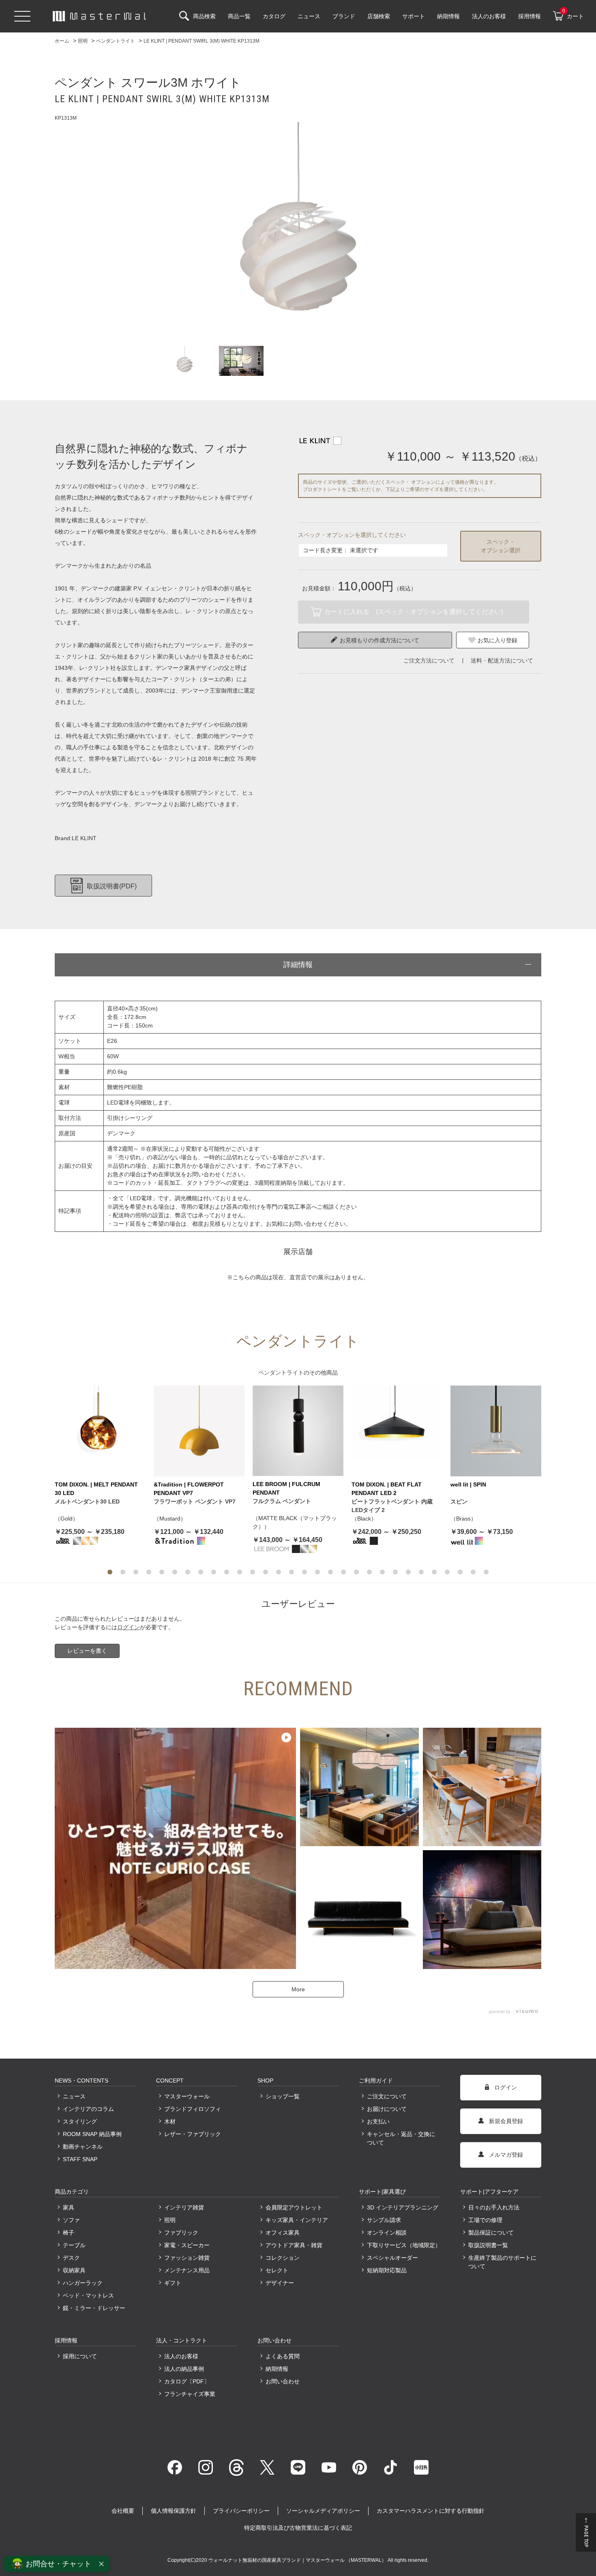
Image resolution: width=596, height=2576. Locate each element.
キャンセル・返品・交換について (401, 2138)
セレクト (277, 2270)
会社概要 (123, 2511)
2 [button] (123, 1572)
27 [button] (447, 1572)
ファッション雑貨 (187, 2258)
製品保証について (491, 2233)
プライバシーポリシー (241, 2511)
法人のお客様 (181, 2356)
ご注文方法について (429, 661)
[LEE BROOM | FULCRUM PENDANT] (298, 1431)
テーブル (74, 2245)
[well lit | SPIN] (496, 1431)
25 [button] (421, 1572)
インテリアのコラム (88, 2109)
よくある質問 (283, 2356)
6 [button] (175, 1572)
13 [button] (266, 1572)
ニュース (74, 2096)
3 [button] (136, 1572)
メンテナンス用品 (187, 2270)
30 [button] (486, 1572)
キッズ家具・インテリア (297, 2220)
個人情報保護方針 (174, 2511)
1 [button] (110, 1572)
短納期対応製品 (387, 2270)
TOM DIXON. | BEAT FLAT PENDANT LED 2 (387, 1489)
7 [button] (188, 1572)
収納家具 (74, 2270)
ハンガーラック (83, 2283)
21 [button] (369, 1572)
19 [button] (343, 1572)
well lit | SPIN (468, 1484)
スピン (459, 1501)
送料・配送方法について (502, 661)
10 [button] (227, 1572)
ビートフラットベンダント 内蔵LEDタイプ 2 (392, 1506)
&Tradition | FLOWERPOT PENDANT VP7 (189, 1489)
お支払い (378, 2121)
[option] (298, 230)
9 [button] (214, 1572)
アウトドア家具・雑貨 (294, 2245)
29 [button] (473, 1572)
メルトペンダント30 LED (87, 1501)
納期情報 (277, 2369)
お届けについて (387, 2109)
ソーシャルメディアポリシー (323, 2511)
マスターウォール (187, 2096)
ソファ (71, 2220)
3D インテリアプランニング (403, 2207)
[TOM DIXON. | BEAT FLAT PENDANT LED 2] (397, 1431)
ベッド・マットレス (88, 2295)
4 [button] (149, 1572)
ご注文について (387, 2096)
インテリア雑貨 (184, 2207)
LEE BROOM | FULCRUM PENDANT (286, 1488)
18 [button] (330, 1572)
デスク (71, 2258)
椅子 (69, 2233)
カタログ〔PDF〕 (187, 2381)
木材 (170, 2121)
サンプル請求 (384, 2220)
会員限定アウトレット (294, 2207)
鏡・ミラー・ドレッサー (94, 2308)
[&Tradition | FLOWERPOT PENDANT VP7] (199, 1431)
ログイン (129, 1627)
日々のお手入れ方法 (494, 2207)
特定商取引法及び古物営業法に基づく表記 (298, 2528)
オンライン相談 (387, 2233)
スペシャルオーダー (392, 2258)
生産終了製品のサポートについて (502, 2262)
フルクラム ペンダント (282, 1501)
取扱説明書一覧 (488, 2245)
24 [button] (408, 1572)
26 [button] (434, 1572)
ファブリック (181, 2233)
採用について (80, 2356)
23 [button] (395, 1572)
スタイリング (80, 2121)
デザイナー (280, 2283)
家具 (69, 2207)
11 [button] (240, 1572)
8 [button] (201, 1572)
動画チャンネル (83, 2147)
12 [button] (253, 1572)
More (298, 1989)
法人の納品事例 (184, 2369)
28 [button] (460, 1572)
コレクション (283, 2258)
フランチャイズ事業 (190, 2394)
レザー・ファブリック (193, 2134)
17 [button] (317, 1572)
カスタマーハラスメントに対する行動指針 (431, 2511)
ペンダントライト (281, 1373)
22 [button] (382, 1572)
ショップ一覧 (283, 2096)
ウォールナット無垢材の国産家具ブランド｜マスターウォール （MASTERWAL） (298, 2560)
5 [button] (162, 1572)
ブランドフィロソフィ (193, 2109)
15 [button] (292, 1572)
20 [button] (356, 1572)
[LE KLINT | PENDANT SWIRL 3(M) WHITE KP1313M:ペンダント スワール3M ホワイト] (298, 230)
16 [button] (304, 1572)
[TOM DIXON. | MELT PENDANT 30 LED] (100, 1431)
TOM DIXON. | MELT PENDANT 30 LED (96, 1489)
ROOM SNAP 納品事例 (92, 2134)
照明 (170, 2220)
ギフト (173, 2283)
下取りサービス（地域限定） (403, 2245)
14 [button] (279, 1572)
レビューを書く (87, 1651)
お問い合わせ (283, 2381)
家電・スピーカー (187, 2245)
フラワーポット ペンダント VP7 (195, 1501)
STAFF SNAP (80, 2159)
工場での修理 (485, 2220)
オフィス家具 (283, 2233)
